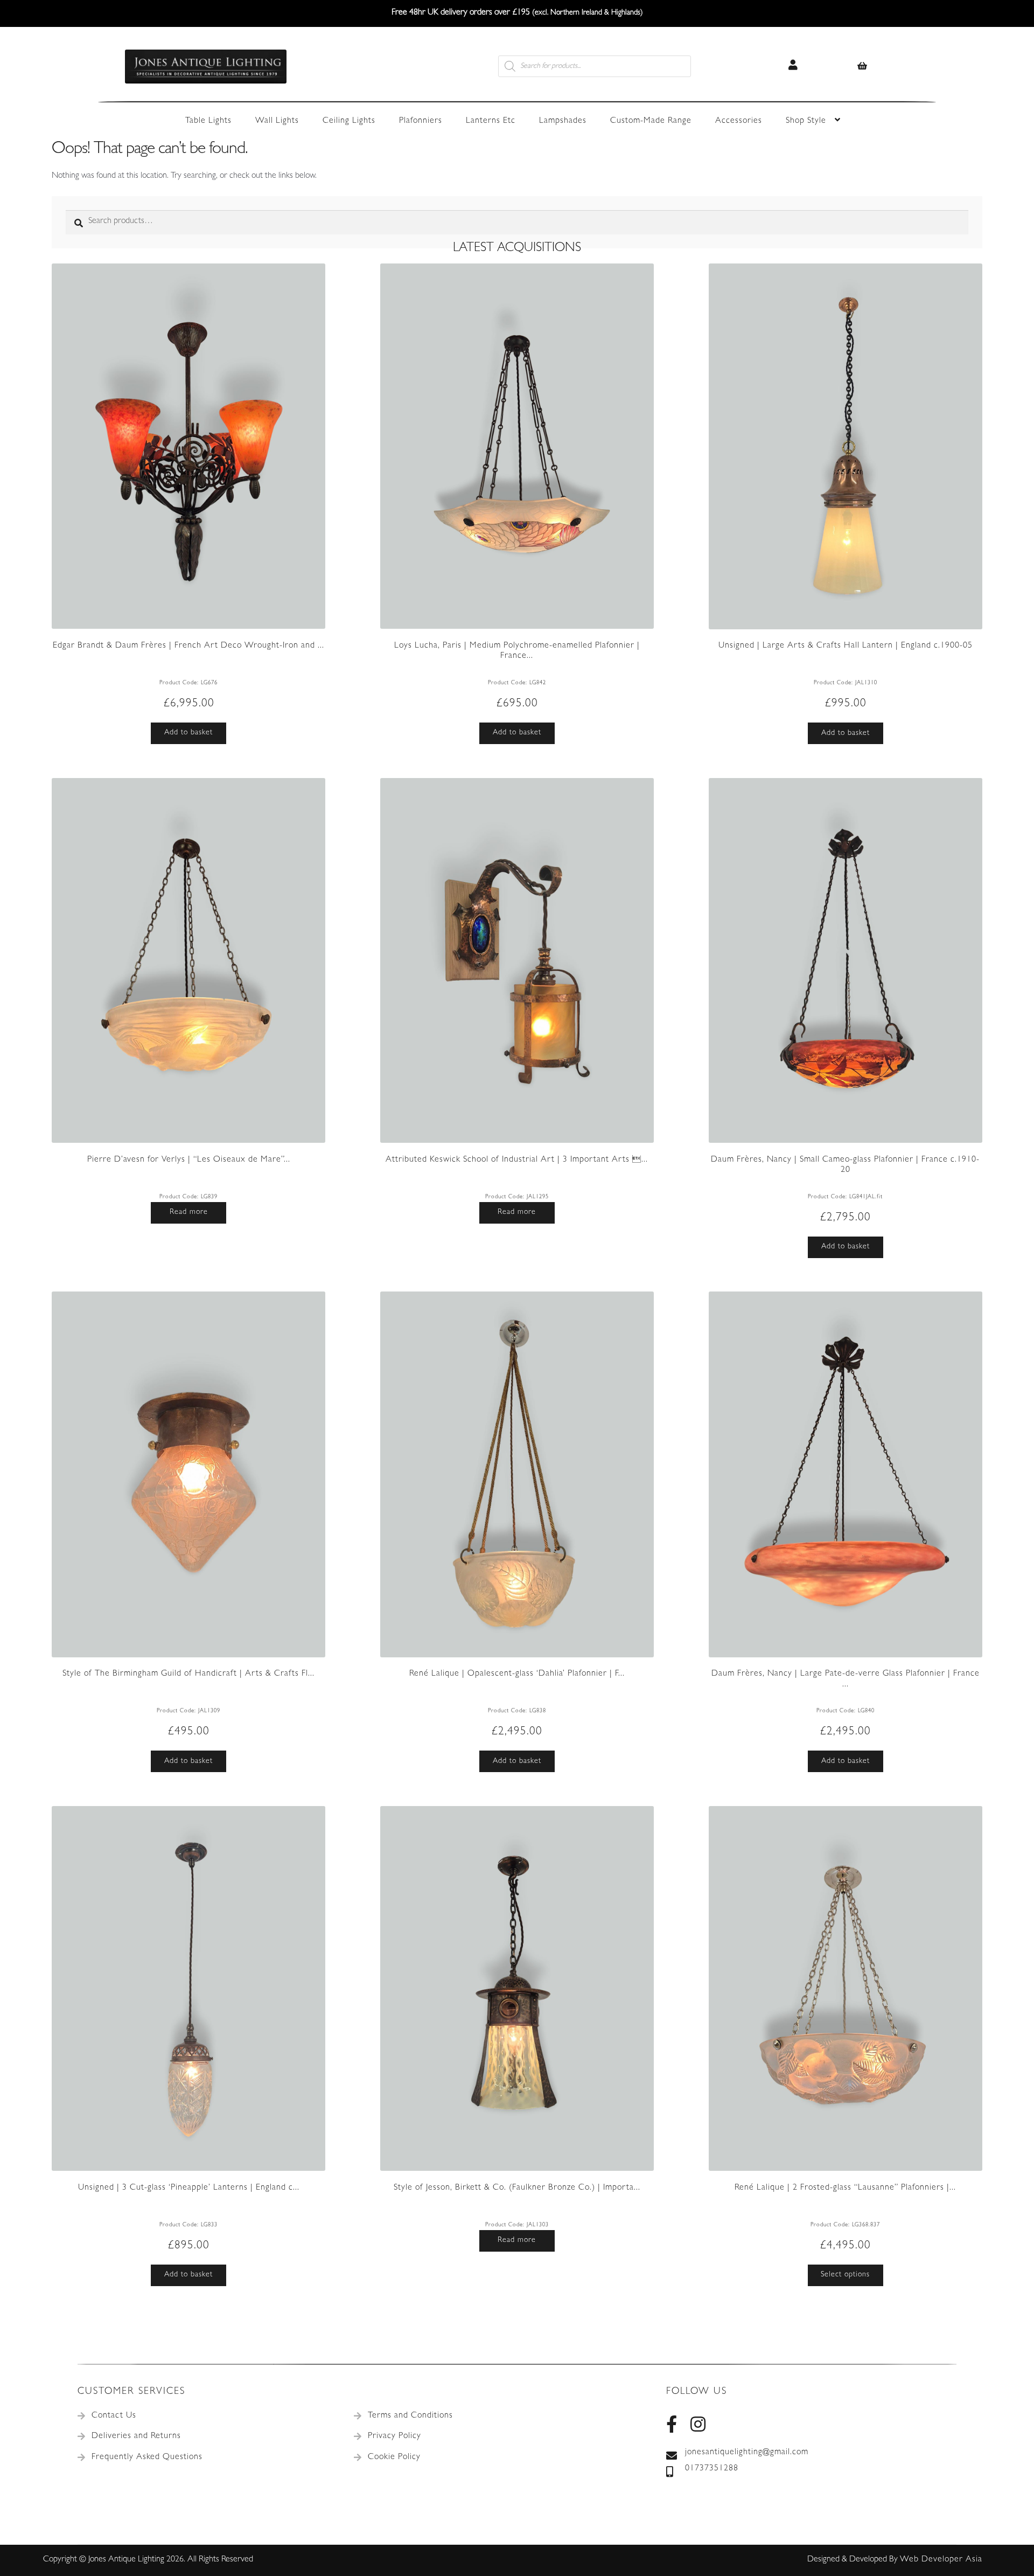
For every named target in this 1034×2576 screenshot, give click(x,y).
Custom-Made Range (651, 121)
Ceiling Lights (349, 121)
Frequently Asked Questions (147, 2457)
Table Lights (208, 121)
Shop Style (806, 121)
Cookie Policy (394, 2457)
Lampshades (563, 121)
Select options (845, 2275)
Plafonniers (421, 121)
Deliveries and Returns (136, 2436)
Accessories (739, 121)
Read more (189, 1212)
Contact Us (114, 2416)
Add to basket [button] (188, 733)
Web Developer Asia (941, 2560)
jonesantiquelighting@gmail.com (747, 2453)
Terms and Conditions (410, 2416)
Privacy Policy (394, 2436)
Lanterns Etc (491, 121)
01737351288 (712, 2469)
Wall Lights (277, 121)
